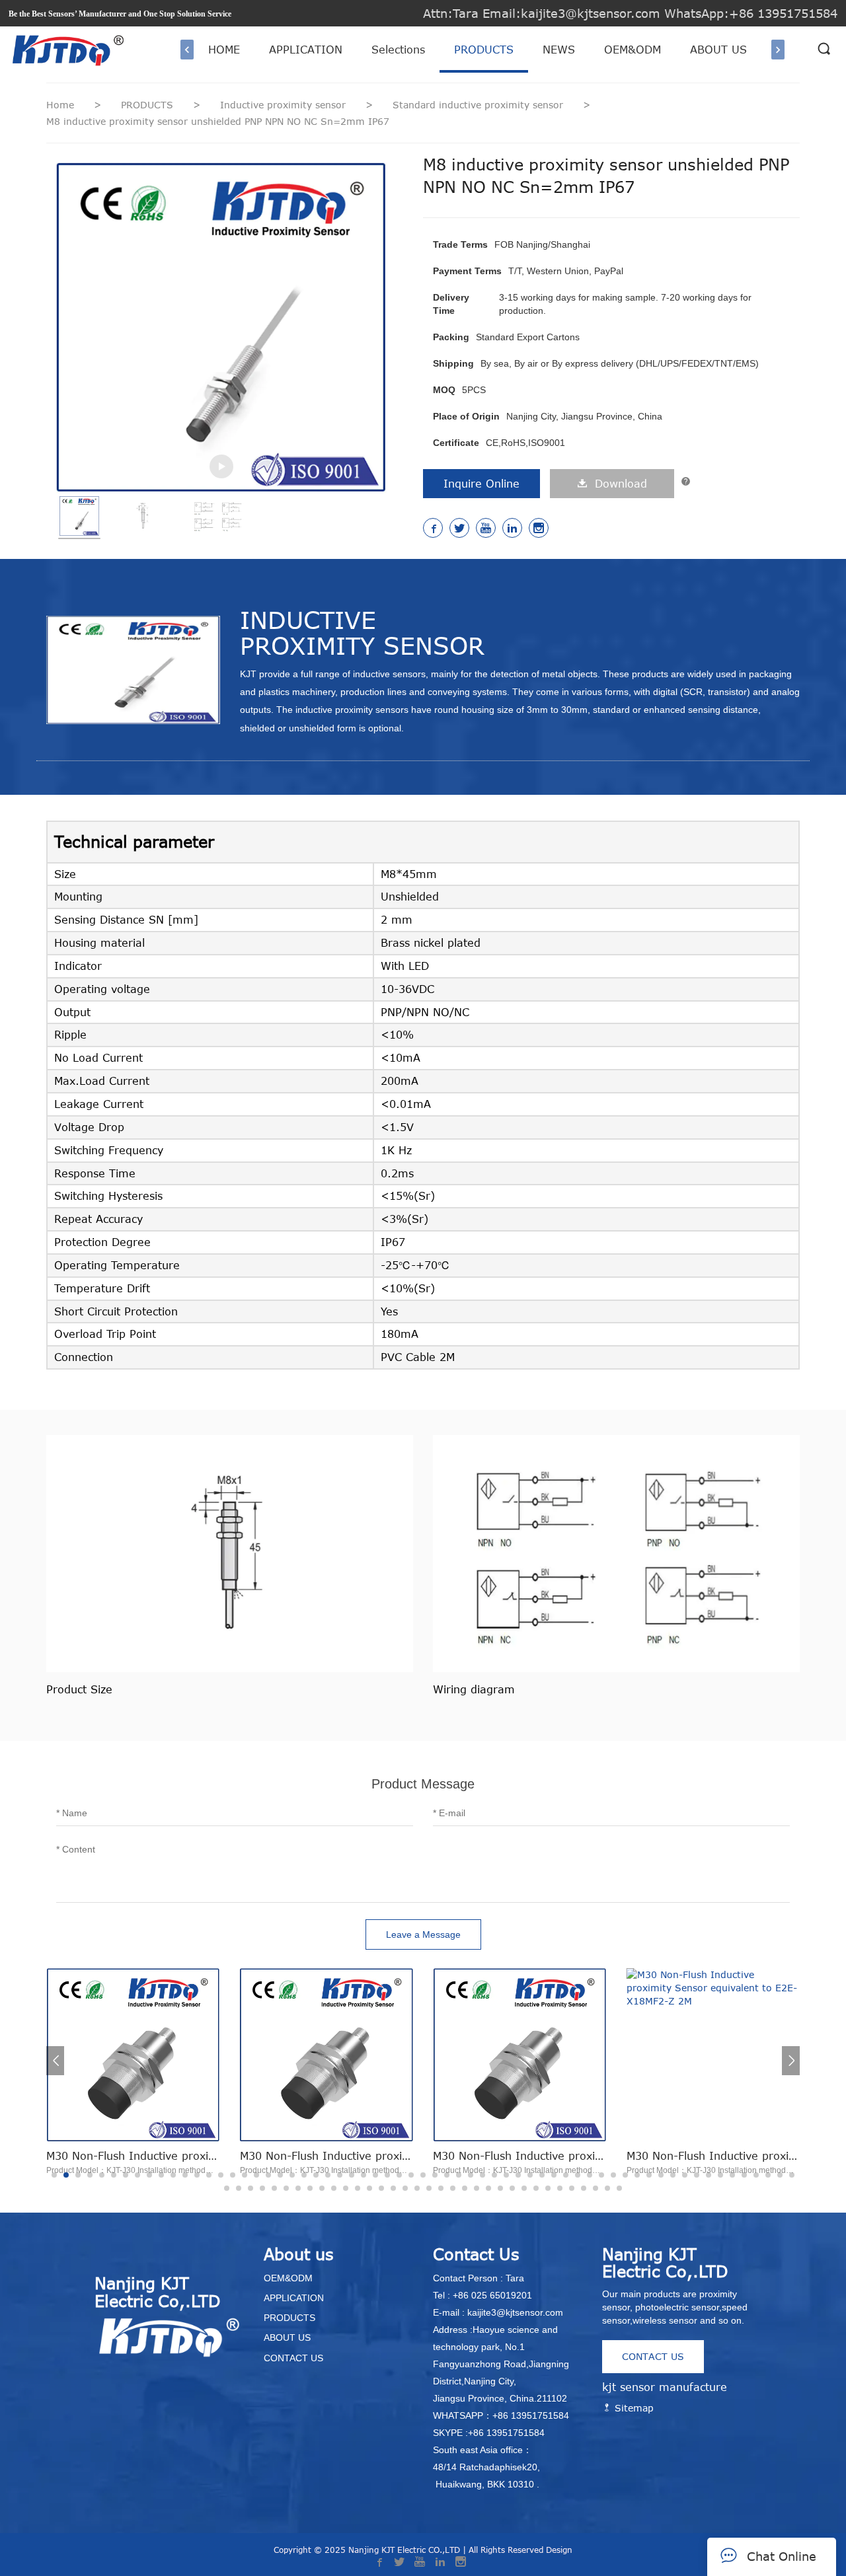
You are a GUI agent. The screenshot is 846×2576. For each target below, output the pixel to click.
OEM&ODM (633, 50)
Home (60, 105)
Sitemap (633, 2408)
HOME (224, 50)
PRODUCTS (484, 50)
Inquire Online (481, 484)
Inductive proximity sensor (285, 105)
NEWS (559, 50)
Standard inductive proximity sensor (480, 105)
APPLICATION (306, 50)
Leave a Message (423, 1934)
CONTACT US (653, 2356)
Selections (398, 50)
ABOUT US (718, 50)
